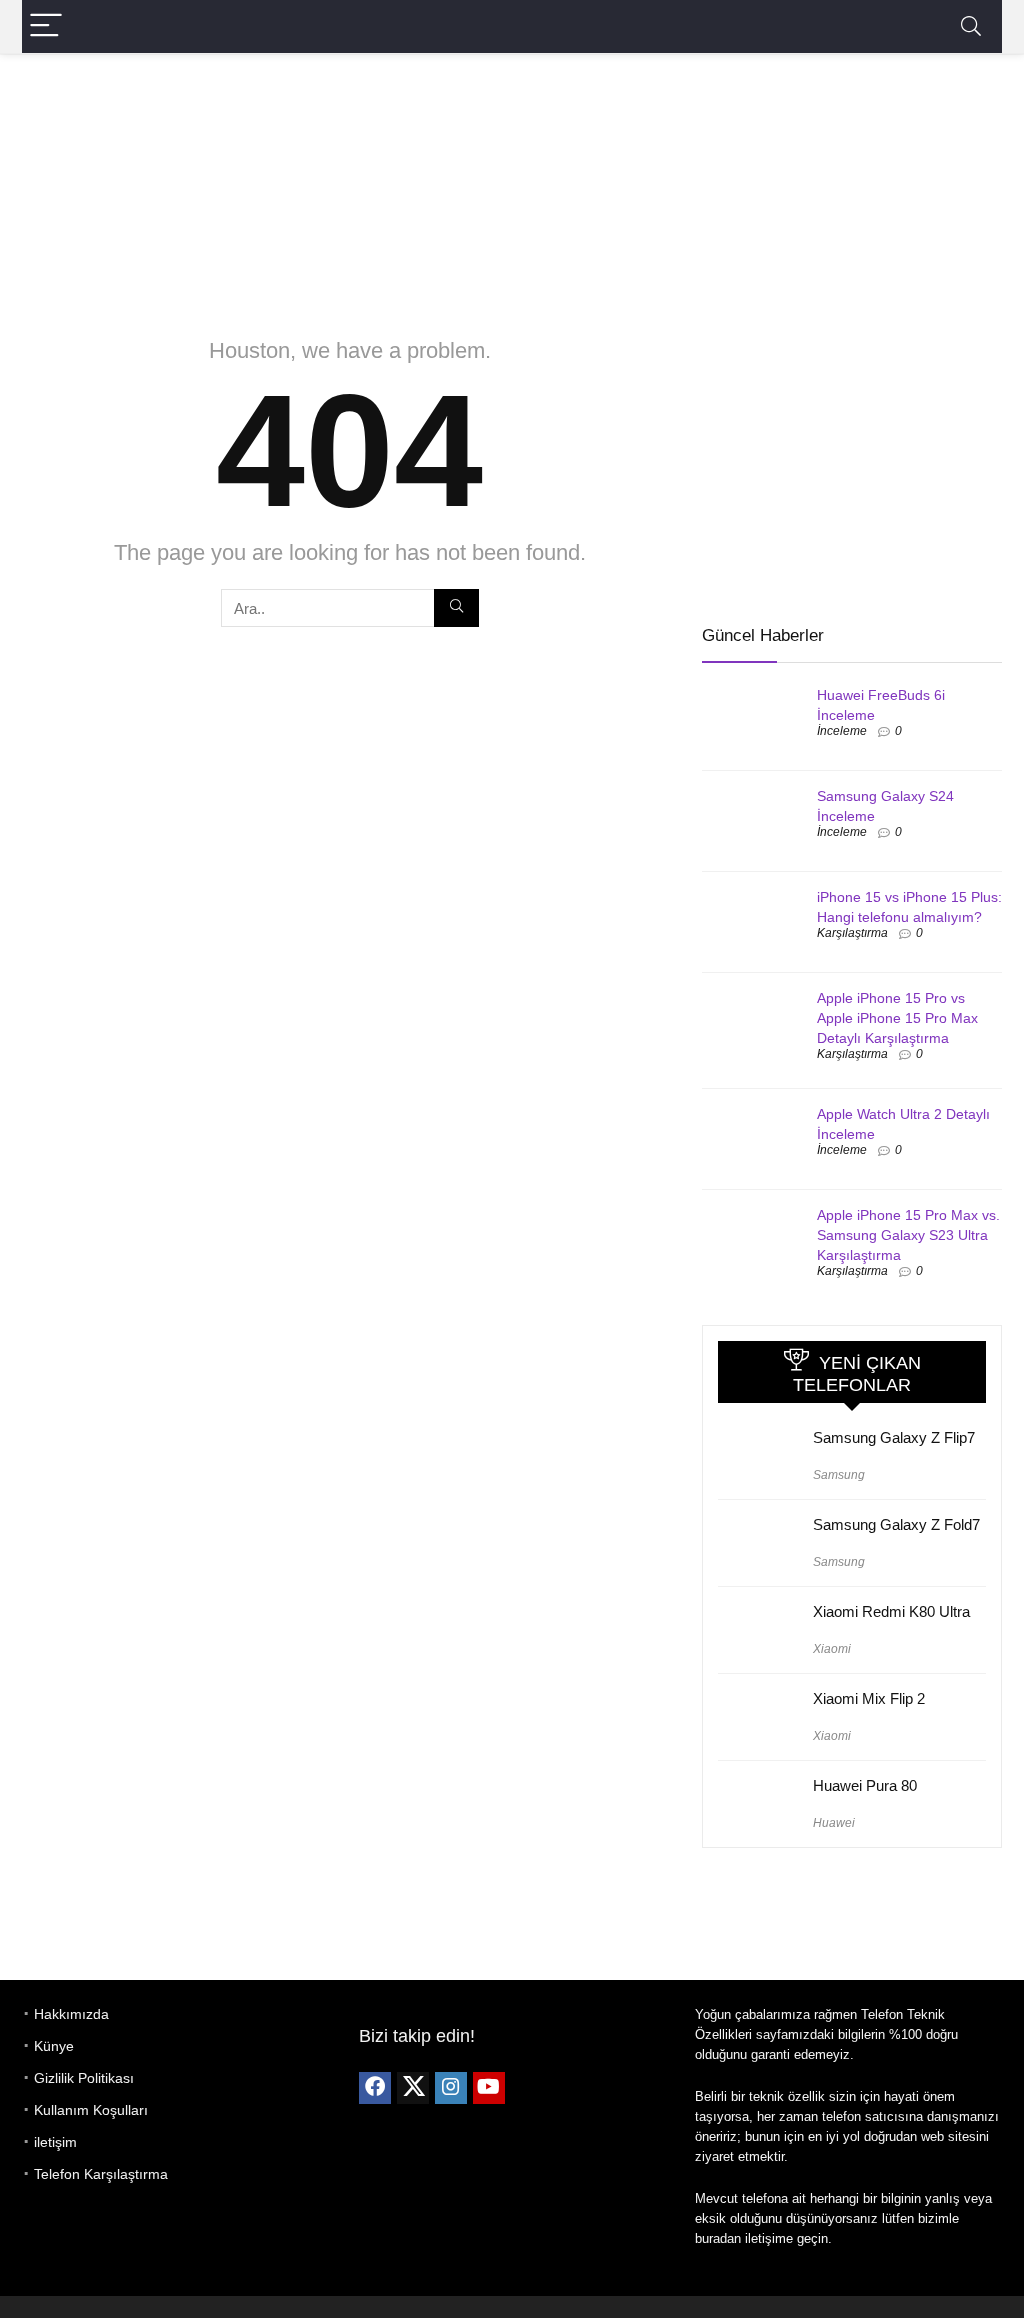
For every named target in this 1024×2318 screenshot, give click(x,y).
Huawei (834, 1823)
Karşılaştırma (852, 933)
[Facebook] (375, 2088)
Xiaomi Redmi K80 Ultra (891, 1611)
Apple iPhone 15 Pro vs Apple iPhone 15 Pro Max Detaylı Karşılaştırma (897, 1018)
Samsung (839, 1475)
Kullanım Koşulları (91, 2110)
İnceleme (842, 731)
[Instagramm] (451, 2088)
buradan (718, 2238)
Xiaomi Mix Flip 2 (869, 1698)
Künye (54, 2046)
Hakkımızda (71, 2014)
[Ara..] (456, 608)
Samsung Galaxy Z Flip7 (894, 1437)
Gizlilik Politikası (84, 2078)
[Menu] (46, 26)
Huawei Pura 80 (865, 1785)
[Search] (971, 26)
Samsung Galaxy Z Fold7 (896, 1524)
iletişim (55, 2142)
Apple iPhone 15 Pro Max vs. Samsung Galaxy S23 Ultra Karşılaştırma (908, 1235)
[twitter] (413, 2088)
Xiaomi (832, 1649)
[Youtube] (489, 2088)
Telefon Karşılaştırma (101, 2174)
